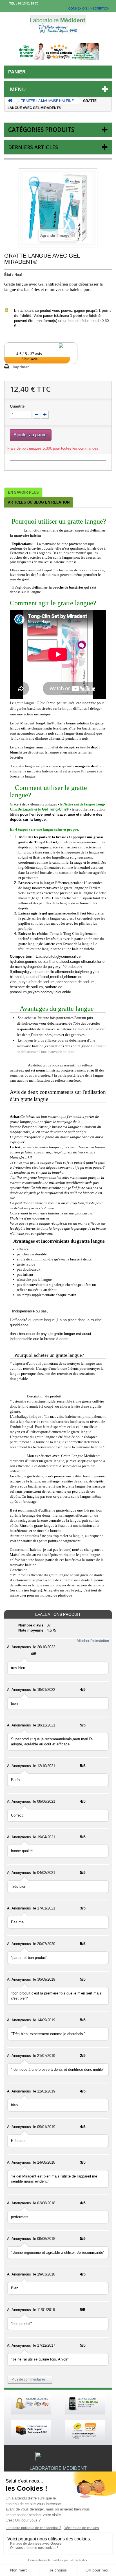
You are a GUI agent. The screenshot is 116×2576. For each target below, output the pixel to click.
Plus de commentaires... (30, 2379)
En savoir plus (23, 492)
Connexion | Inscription (89, 8)
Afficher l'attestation (93, 1641)
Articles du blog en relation (39, 502)
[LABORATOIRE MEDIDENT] (58, 24)
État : (9, 275)
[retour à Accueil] (10, 101)
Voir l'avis (30, 359)
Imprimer (21, 367)
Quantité (17, 406)
